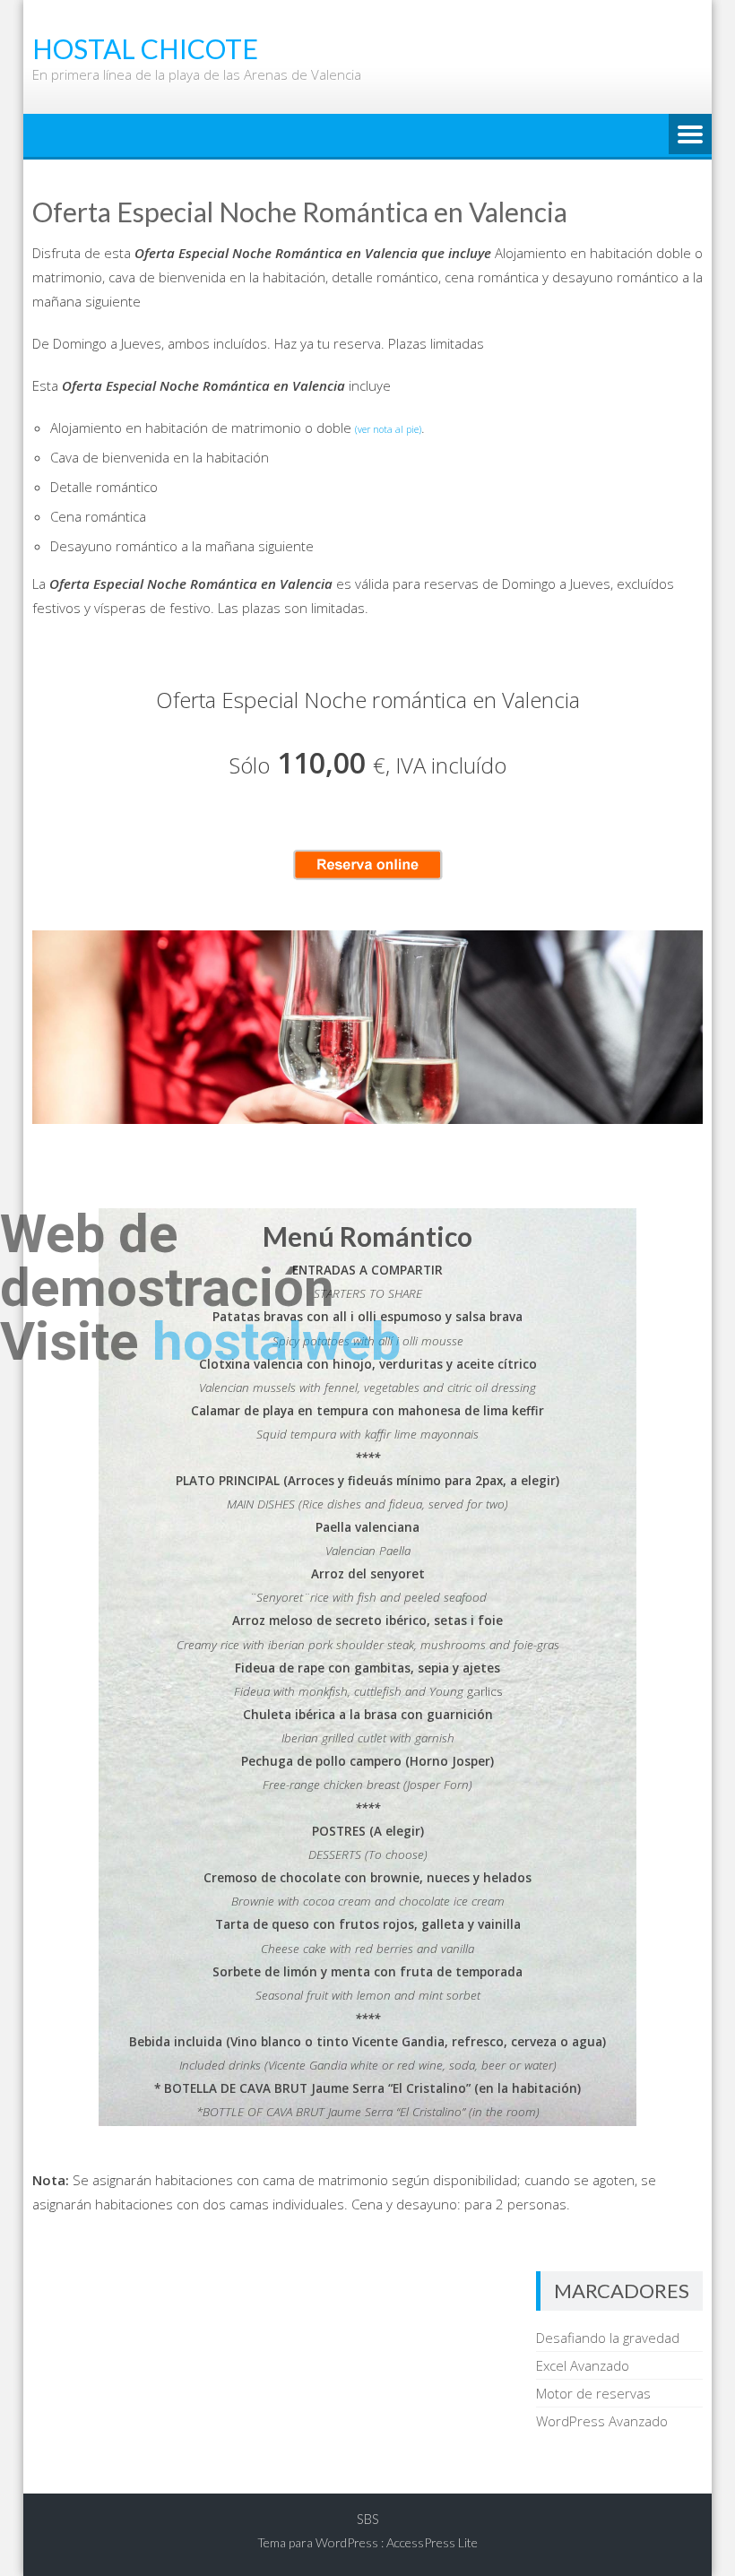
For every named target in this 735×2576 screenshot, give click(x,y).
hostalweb (277, 1341)
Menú (690, 135)
